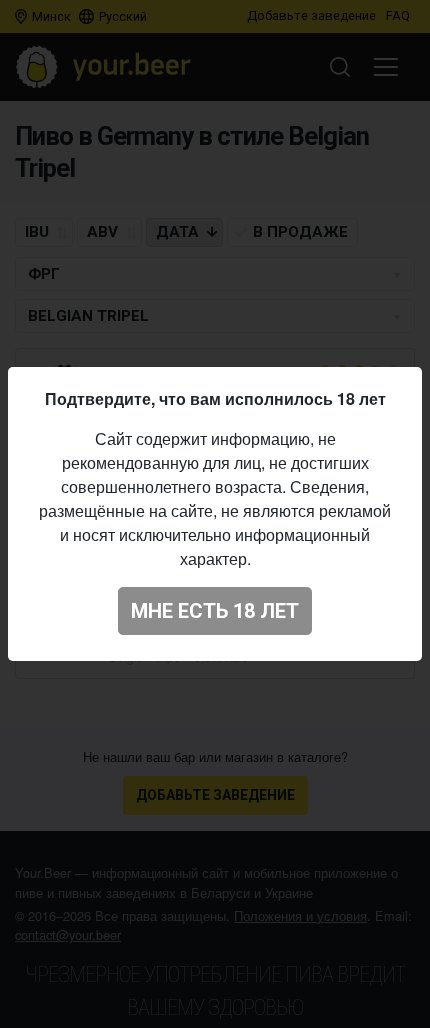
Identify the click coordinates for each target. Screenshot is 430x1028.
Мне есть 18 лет (215, 611)
